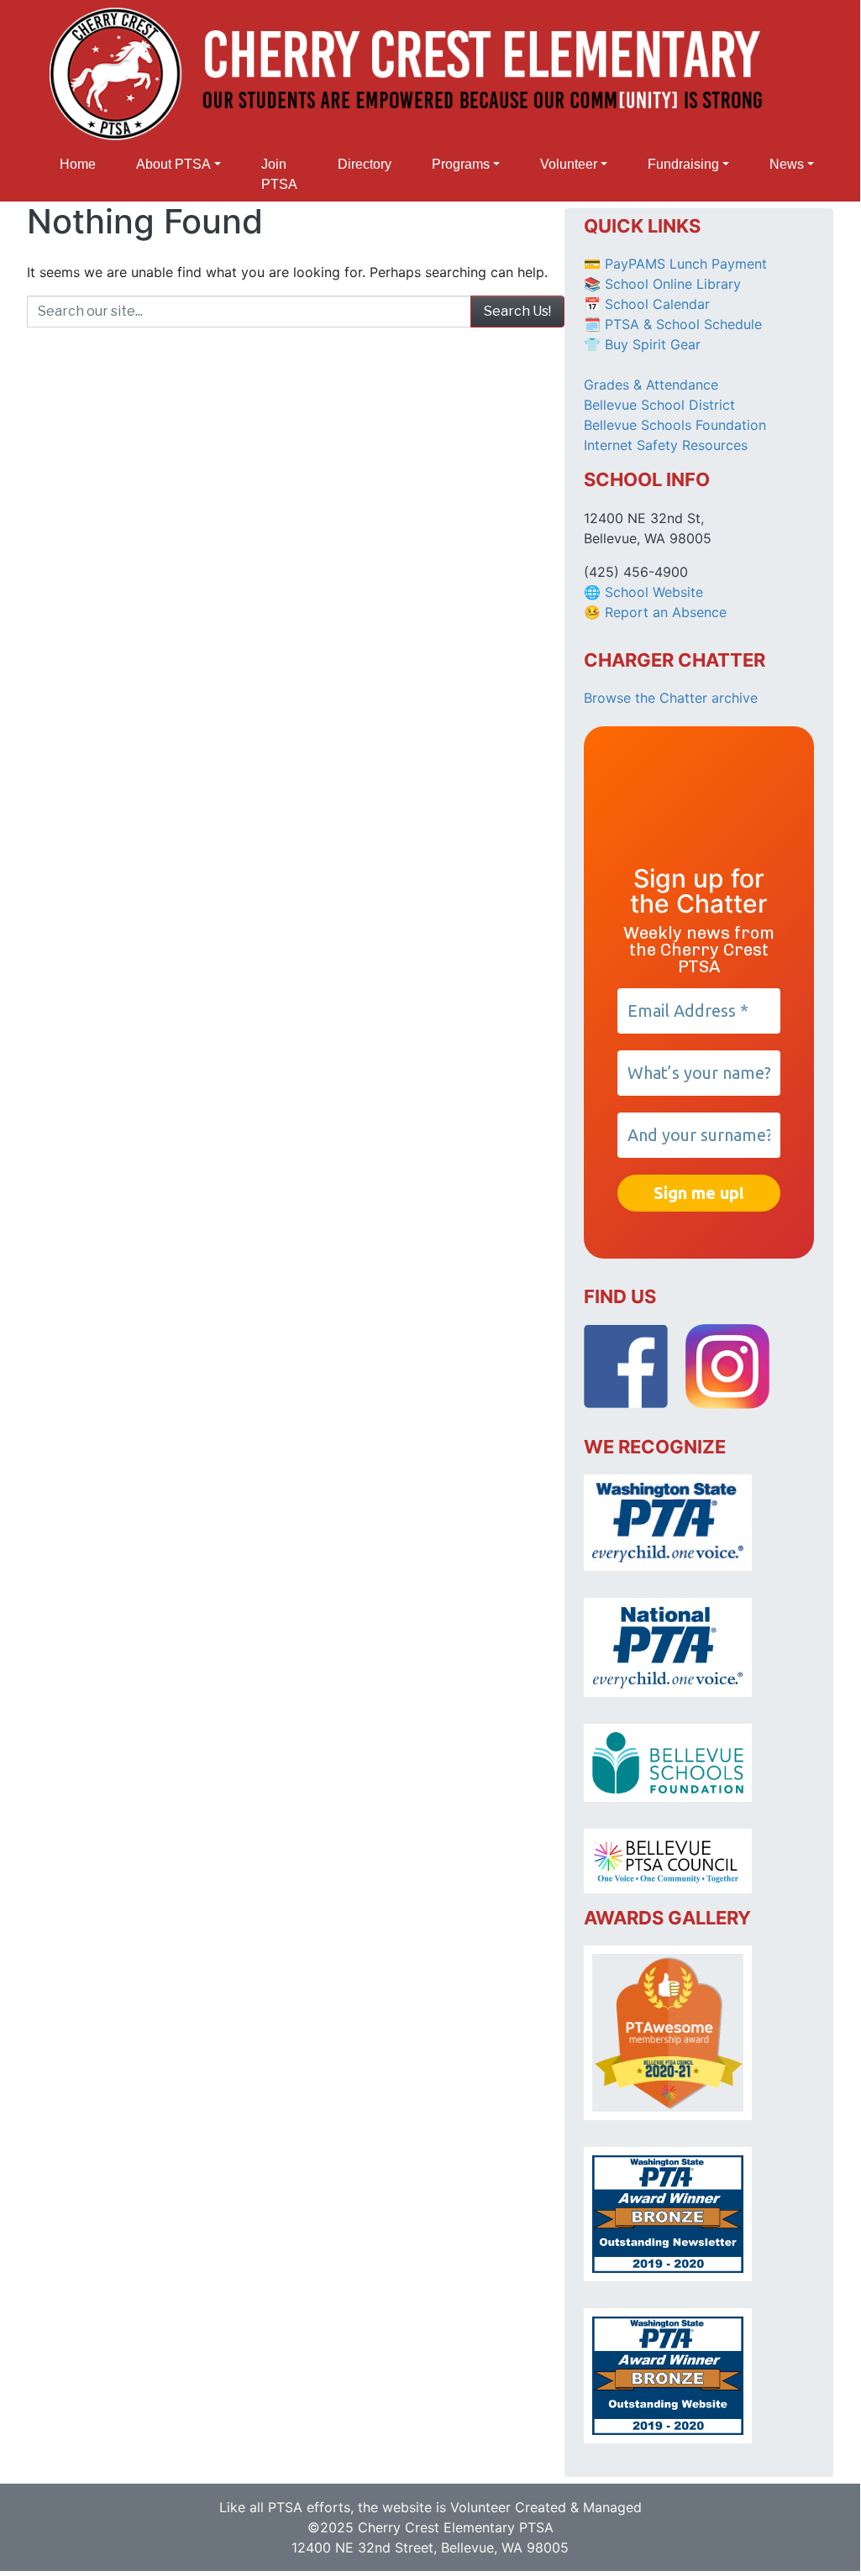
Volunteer (569, 164)
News (787, 164)
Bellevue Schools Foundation (675, 425)
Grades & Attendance (651, 385)
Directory (365, 164)
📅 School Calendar (647, 304)
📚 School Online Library (662, 284)
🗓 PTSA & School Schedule (673, 324)
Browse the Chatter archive (671, 698)
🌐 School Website (643, 592)
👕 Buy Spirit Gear (642, 344)
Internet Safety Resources (666, 445)
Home (78, 164)
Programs (461, 164)
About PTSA (173, 164)
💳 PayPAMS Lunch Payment (675, 264)
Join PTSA (279, 174)
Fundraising (683, 164)
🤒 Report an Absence (657, 612)
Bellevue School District (659, 405)
